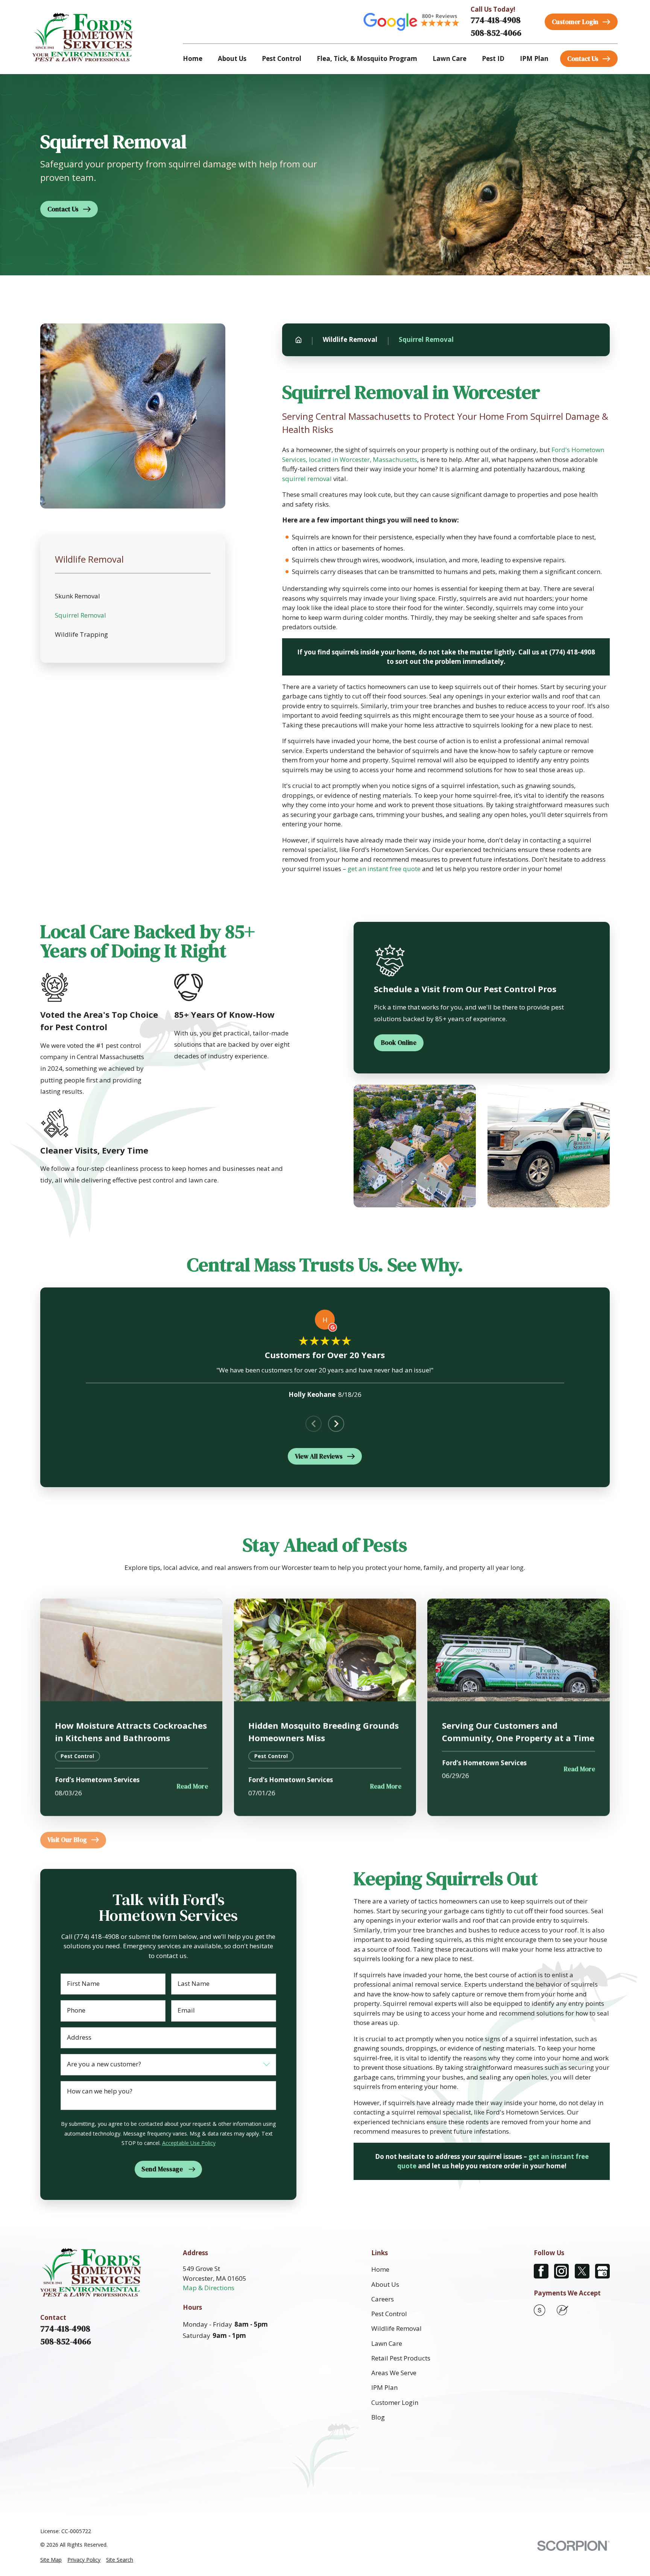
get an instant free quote (384, 869)
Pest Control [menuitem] (282, 58)
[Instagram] (561, 2271)
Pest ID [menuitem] (493, 58)
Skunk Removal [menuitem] (77, 596)
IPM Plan (384, 2387)
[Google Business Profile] (602, 2271)
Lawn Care (387, 2343)
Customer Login (395, 2402)
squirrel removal (307, 479)
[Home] (83, 37)
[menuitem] (51, 2560)
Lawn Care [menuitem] (450, 58)
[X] (582, 2271)
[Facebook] (541, 2271)
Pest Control (389, 2314)
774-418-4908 (496, 20)
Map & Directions (209, 2288)
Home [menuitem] (193, 58)
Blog (378, 2417)
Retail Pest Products (401, 2358)
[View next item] (336, 1424)
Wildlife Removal (396, 2328)
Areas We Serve (394, 2373)
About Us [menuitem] (232, 58)
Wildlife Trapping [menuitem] (81, 634)
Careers (383, 2299)
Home (380, 2269)
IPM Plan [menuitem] (534, 58)
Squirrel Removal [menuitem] (80, 615)
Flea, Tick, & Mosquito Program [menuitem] (367, 58)
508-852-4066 (496, 33)
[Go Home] (298, 340)
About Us (385, 2284)
